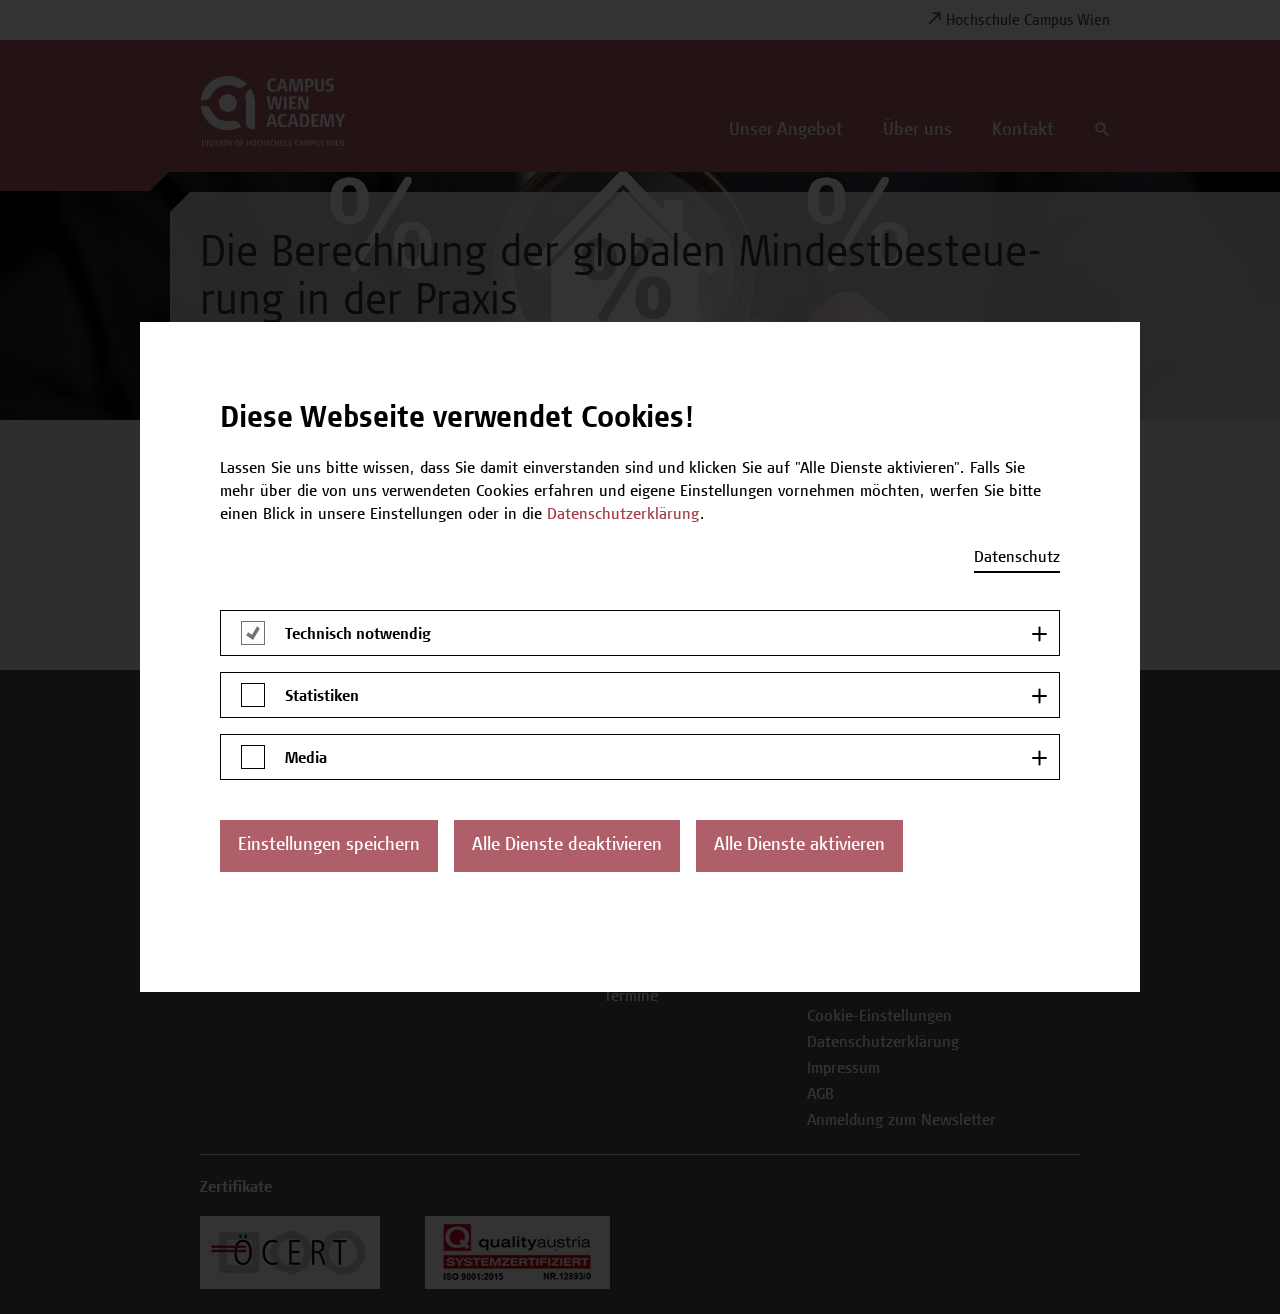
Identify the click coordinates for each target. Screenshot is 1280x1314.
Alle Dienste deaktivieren (567, 846)
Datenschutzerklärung (623, 515)
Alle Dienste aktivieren (799, 846)
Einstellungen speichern (329, 846)
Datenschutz (1017, 558)
